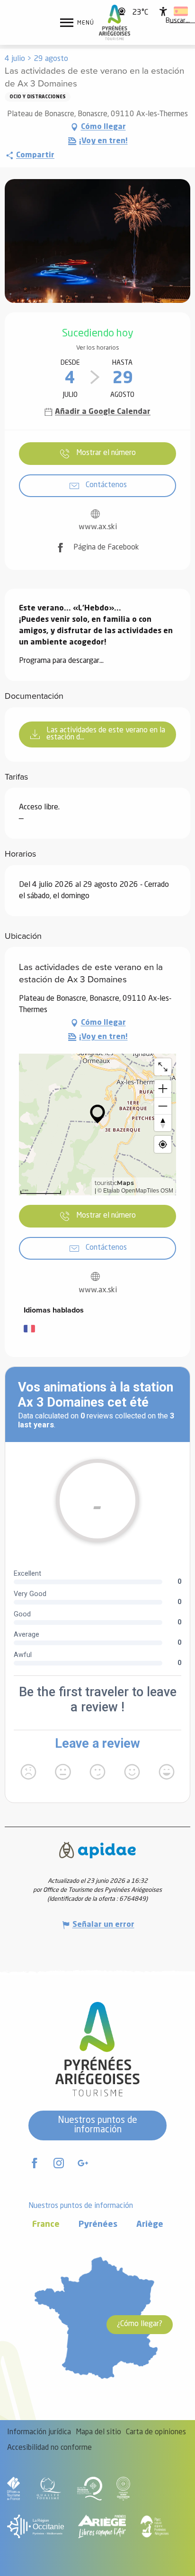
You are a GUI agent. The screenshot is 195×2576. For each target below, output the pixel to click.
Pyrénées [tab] (98, 2225)
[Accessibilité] (163, 11)
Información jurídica (39, 2432)
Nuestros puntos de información (97, 2125)
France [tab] (46, 2225)
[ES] (181, 11)
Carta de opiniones (156, 2432)
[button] (178, 21)
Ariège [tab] (150, 2225)
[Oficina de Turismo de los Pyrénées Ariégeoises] (115, 22)
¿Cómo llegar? (140, 2324)
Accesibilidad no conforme (49, 2448)
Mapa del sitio (98, 2432)
